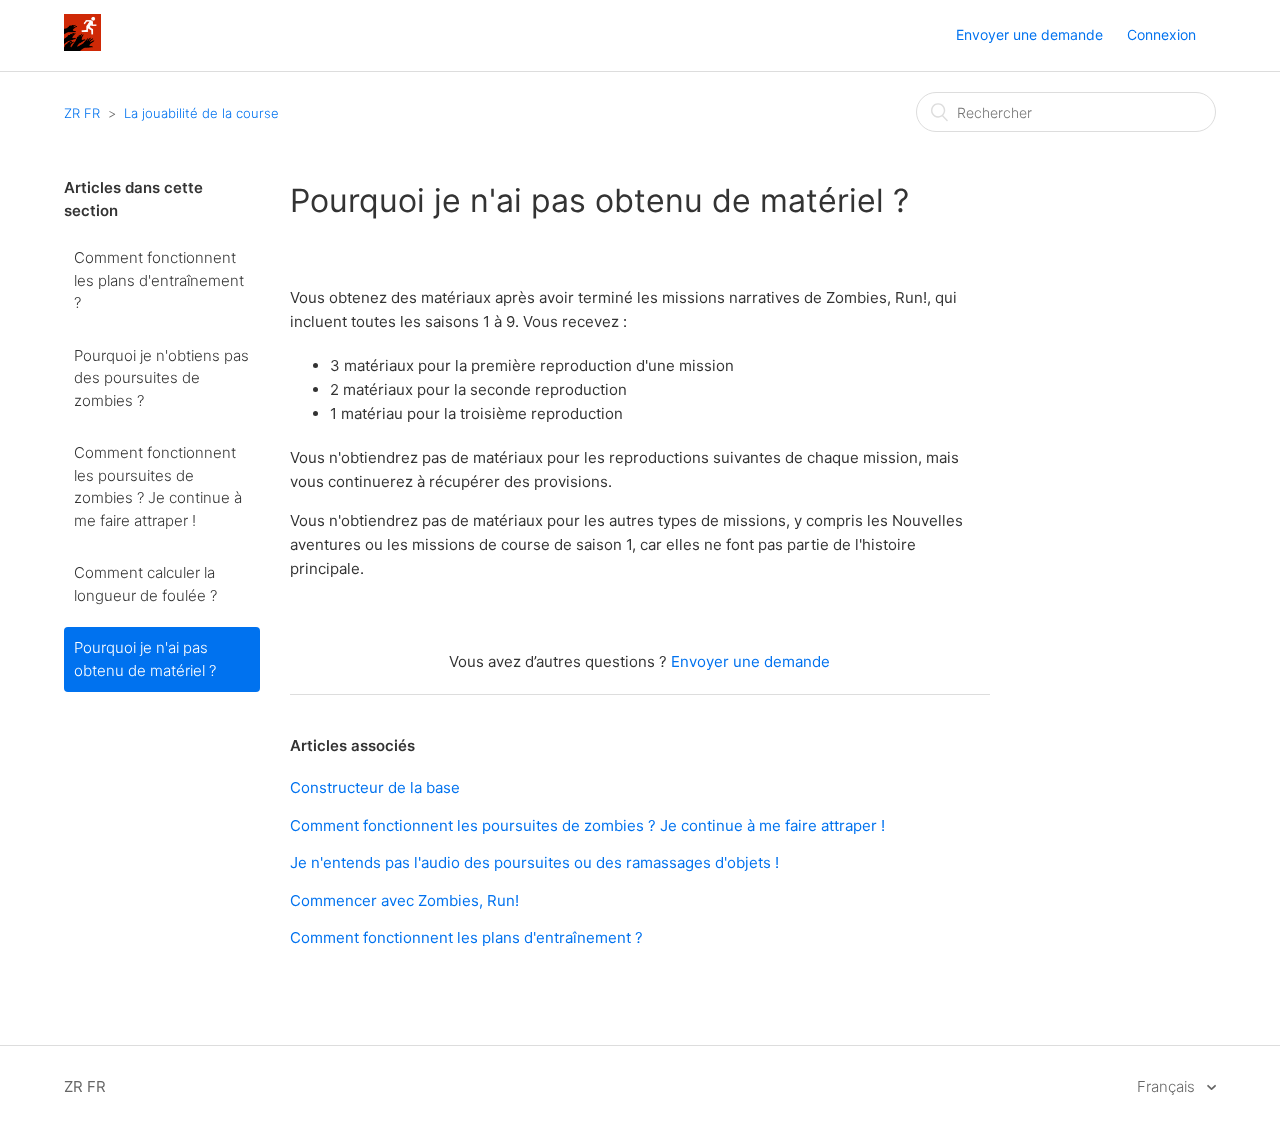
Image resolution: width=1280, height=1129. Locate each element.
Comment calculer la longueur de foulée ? (145, 584)
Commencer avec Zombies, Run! (404, 900)
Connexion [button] (1161, 34)
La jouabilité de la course (201, 113)
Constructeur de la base (375, 787)
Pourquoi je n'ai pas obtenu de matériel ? (145, 659)
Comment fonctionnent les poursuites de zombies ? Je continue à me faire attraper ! (158, 486)
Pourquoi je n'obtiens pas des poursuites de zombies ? (161, 378)
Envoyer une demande (1029, 34)
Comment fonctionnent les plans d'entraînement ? (159, 280)
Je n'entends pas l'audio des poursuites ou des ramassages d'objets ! (534, 862)
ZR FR (82, 113)
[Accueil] (82, 45)
